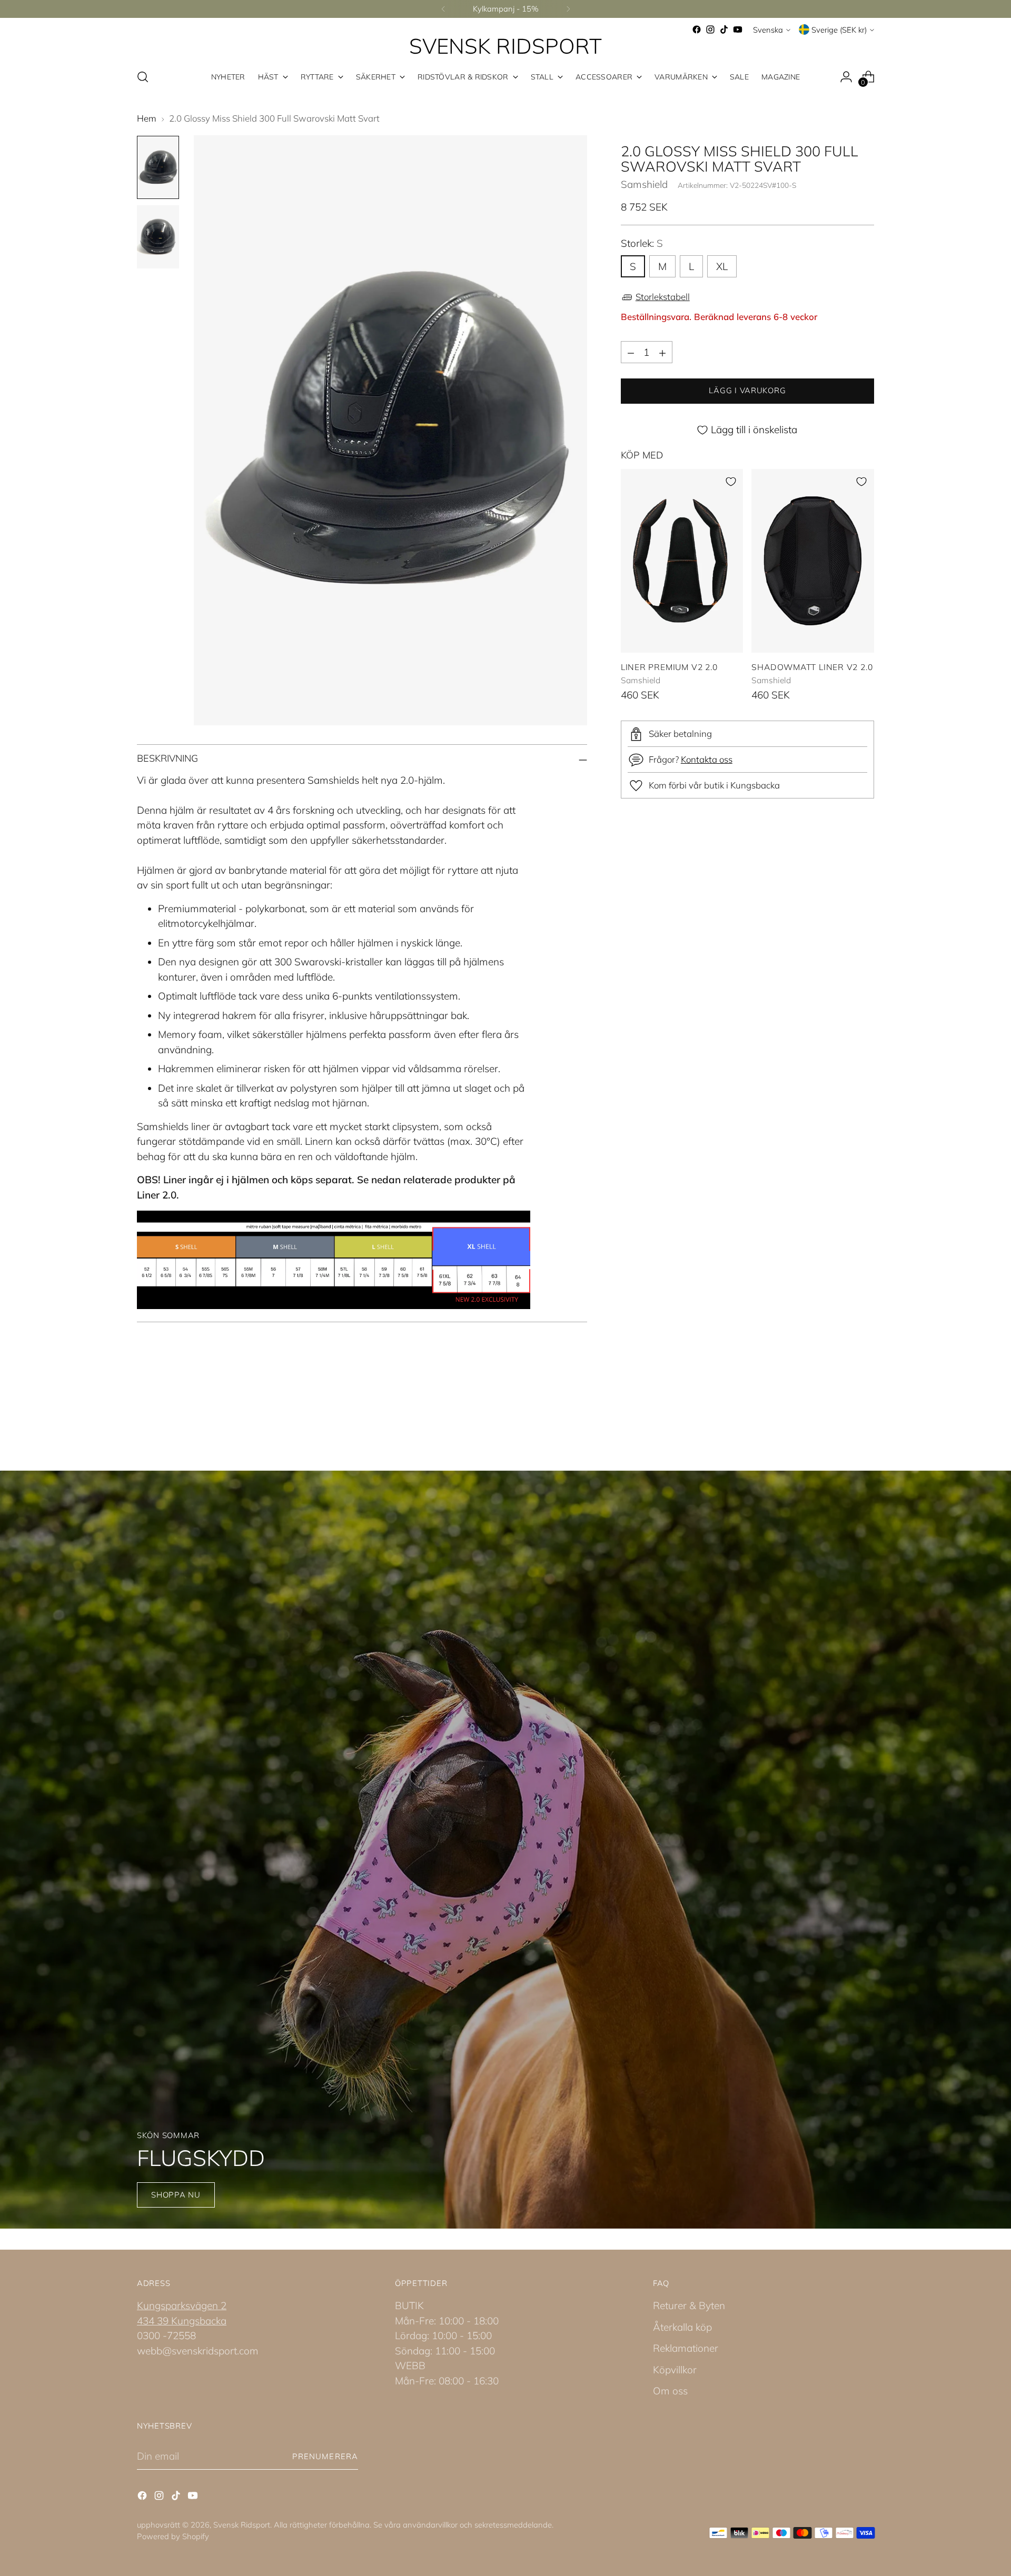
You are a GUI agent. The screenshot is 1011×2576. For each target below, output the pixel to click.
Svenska (768, 30)
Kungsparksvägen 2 (182, 2305)
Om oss (670, 2391)
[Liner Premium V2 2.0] (682, 561)
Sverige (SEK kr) (839, 30)
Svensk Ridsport (242, 2525)
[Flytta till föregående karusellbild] (841, 1414)
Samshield (644, 185)
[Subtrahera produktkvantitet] (631, 353)
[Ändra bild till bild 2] (158, 237)
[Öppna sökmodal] (143, 77)
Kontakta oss (707, 760)
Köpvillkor (675, 2370)
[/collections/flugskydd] (506, 1850)
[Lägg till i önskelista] (731, 482)
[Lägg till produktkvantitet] (662, 353)
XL (722, 266)
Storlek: (642, 244)
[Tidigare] (443, 9)
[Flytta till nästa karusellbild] (865, 1413)
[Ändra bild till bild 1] (158, 167)
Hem (147, 118)
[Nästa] (568, 9)
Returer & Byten (689, 2305)
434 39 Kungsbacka (182, 2321)
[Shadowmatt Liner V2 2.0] (813, 561)
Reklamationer (686, 2348)
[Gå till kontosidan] (846, 77)
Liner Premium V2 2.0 (669, 667)
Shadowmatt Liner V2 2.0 (812, 667)
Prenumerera (325, 2456)
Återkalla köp (682, 2327)
